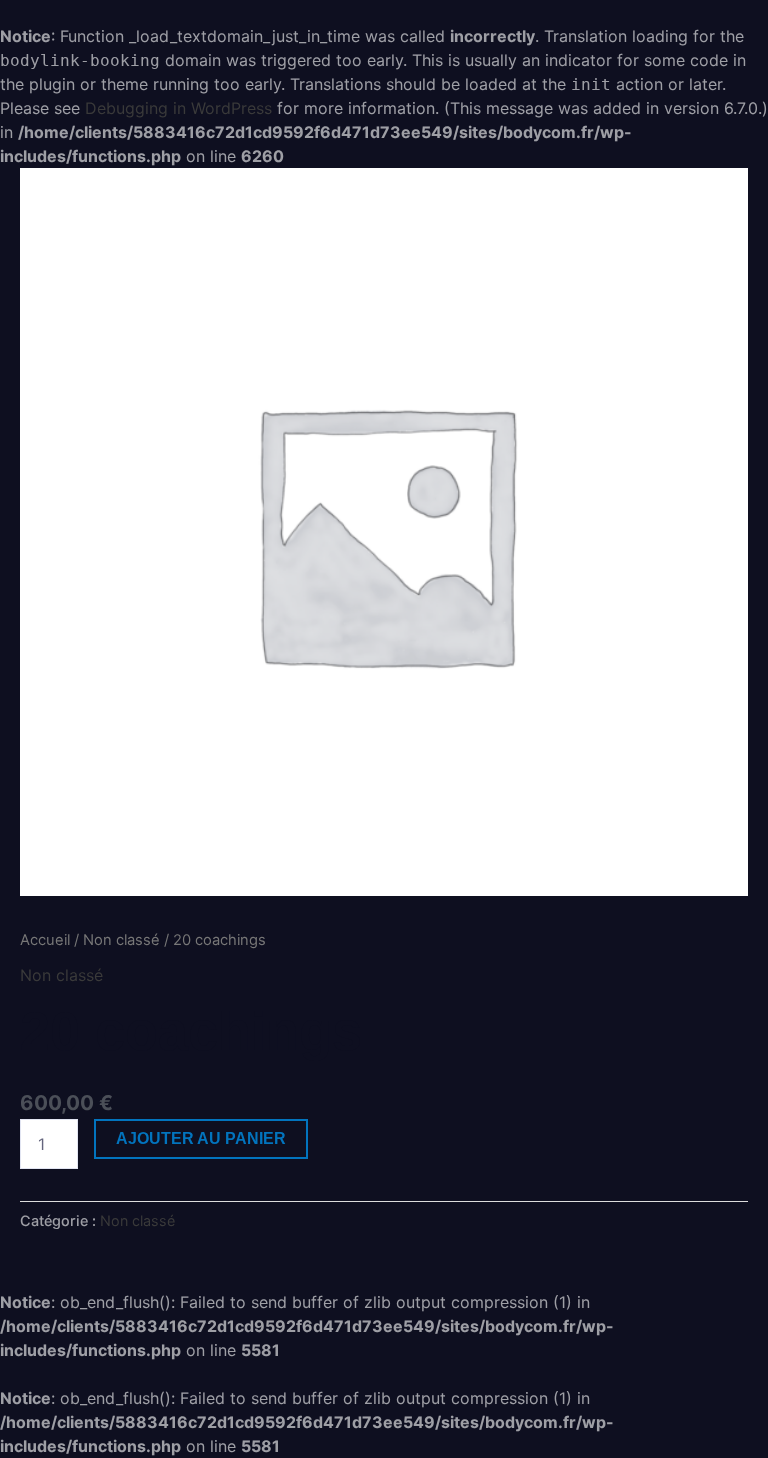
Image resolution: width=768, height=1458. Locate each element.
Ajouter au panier (201, 1138)
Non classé (121, 940)
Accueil (45, 940)
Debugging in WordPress (178, 108)
